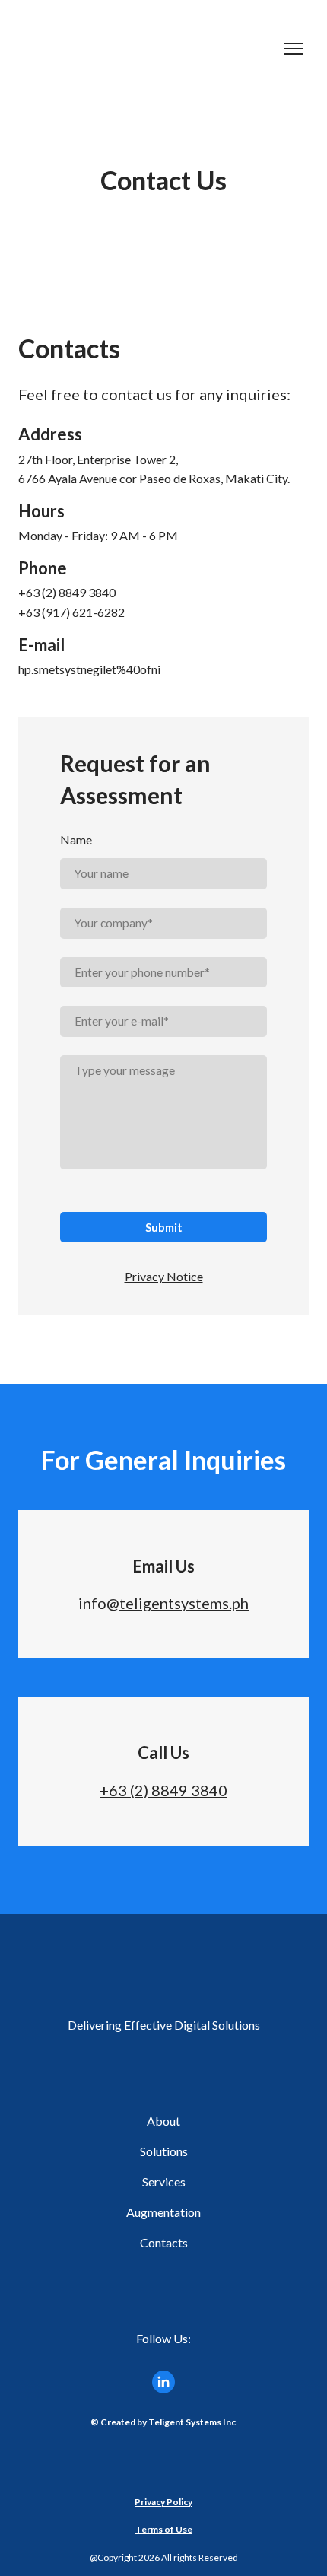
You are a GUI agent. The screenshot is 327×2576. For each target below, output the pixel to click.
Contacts (164, 2242)
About (163, 2121)
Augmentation (163, 2212)
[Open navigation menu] (294, 49)
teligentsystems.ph (184, 1603)
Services (164, 2182)
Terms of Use (164, 2529)
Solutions (164, 2151)
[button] (163, 2382)
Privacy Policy (163, 2502)
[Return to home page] (148, 48)
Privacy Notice (164, 1276)
